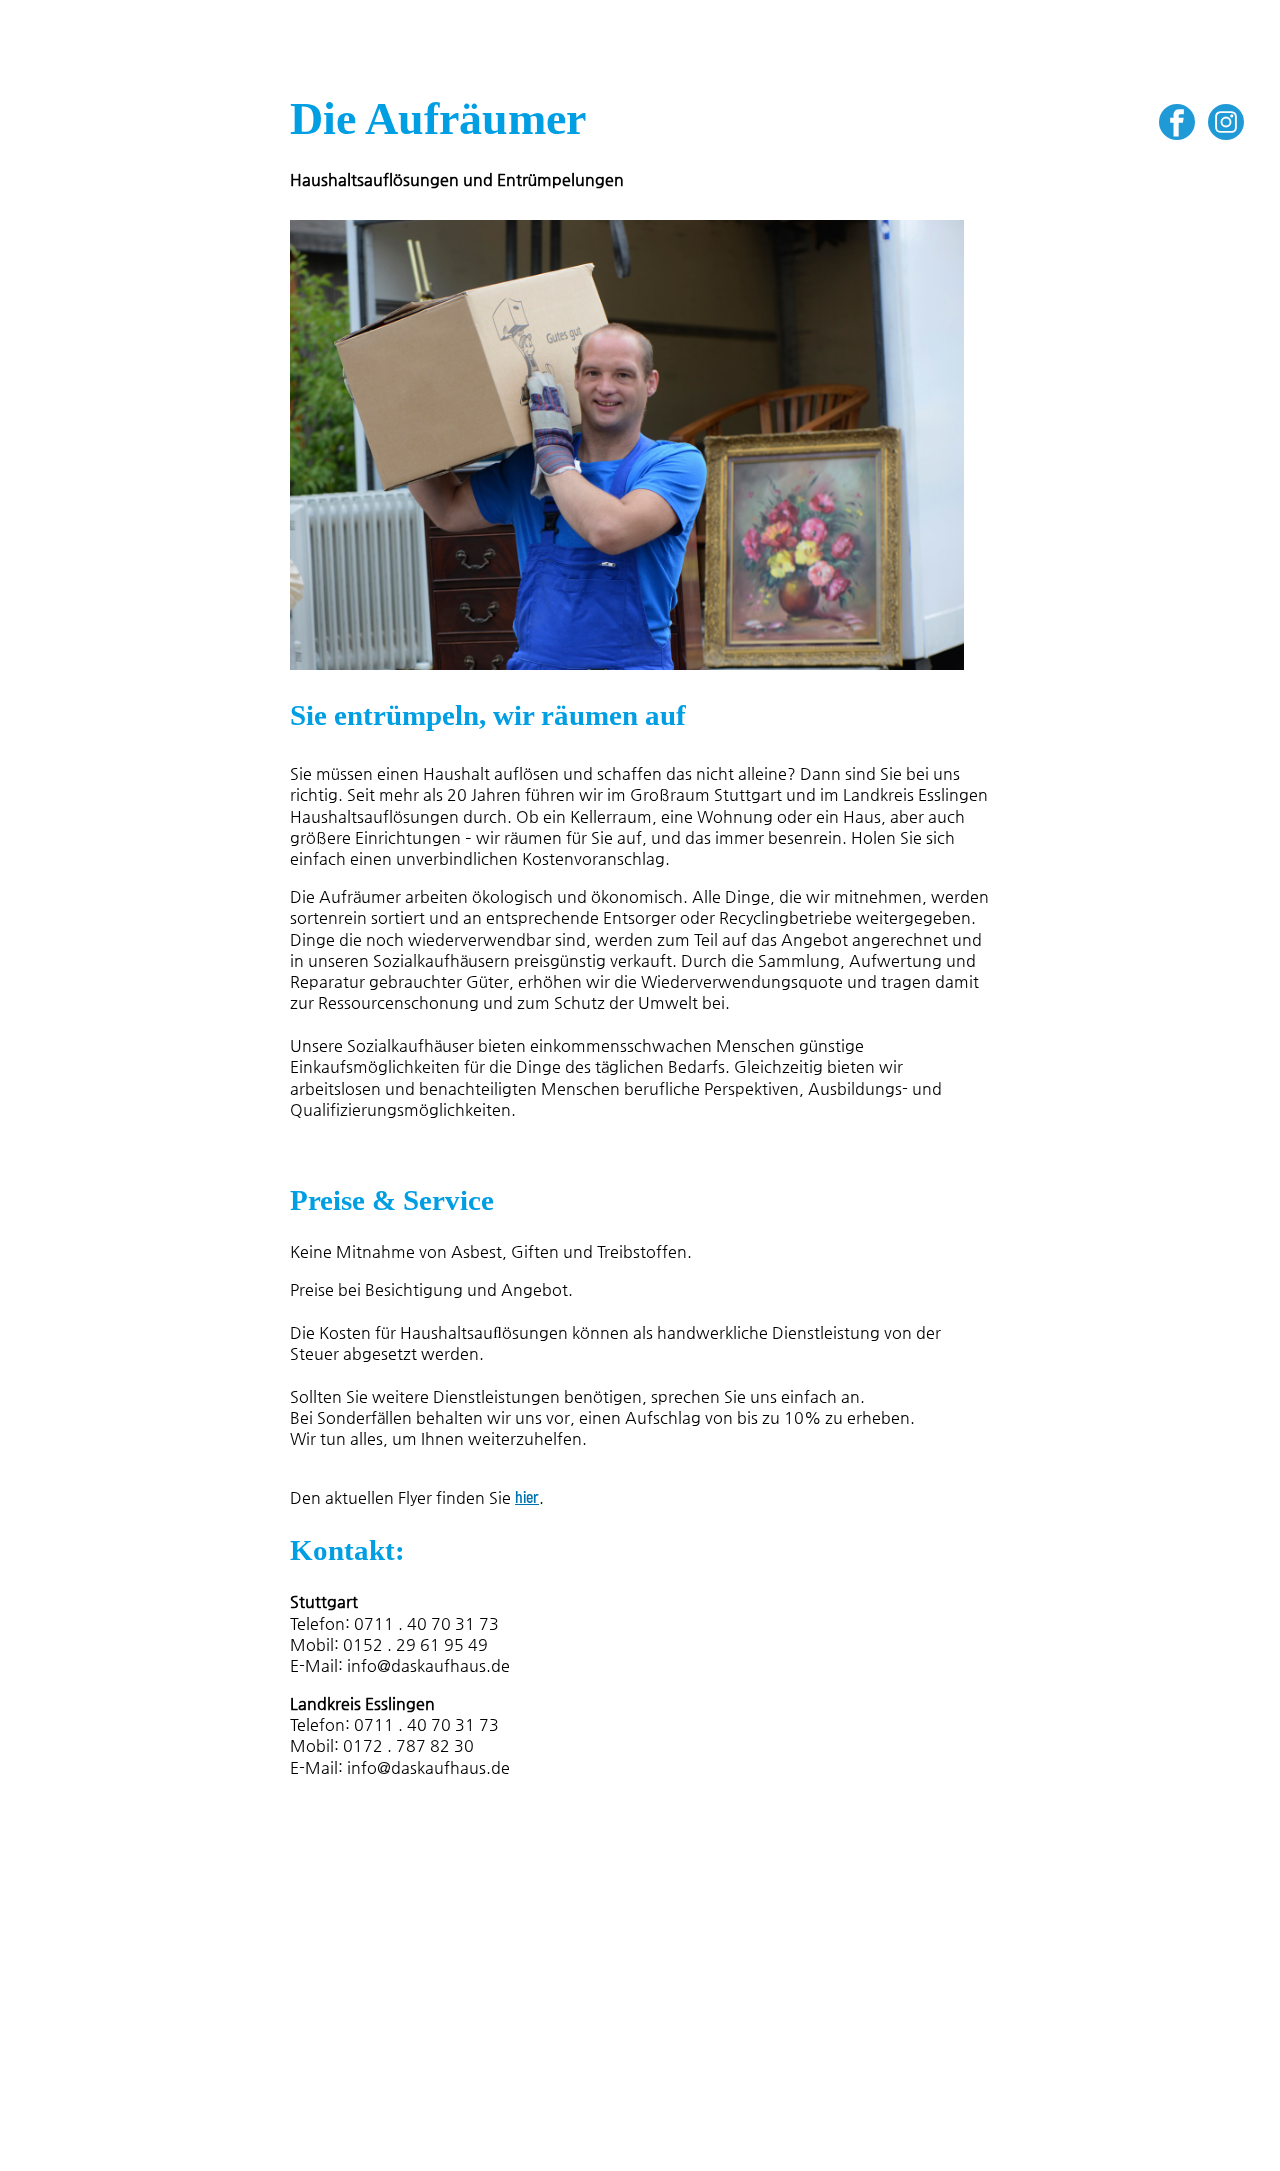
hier (527, 1498)
